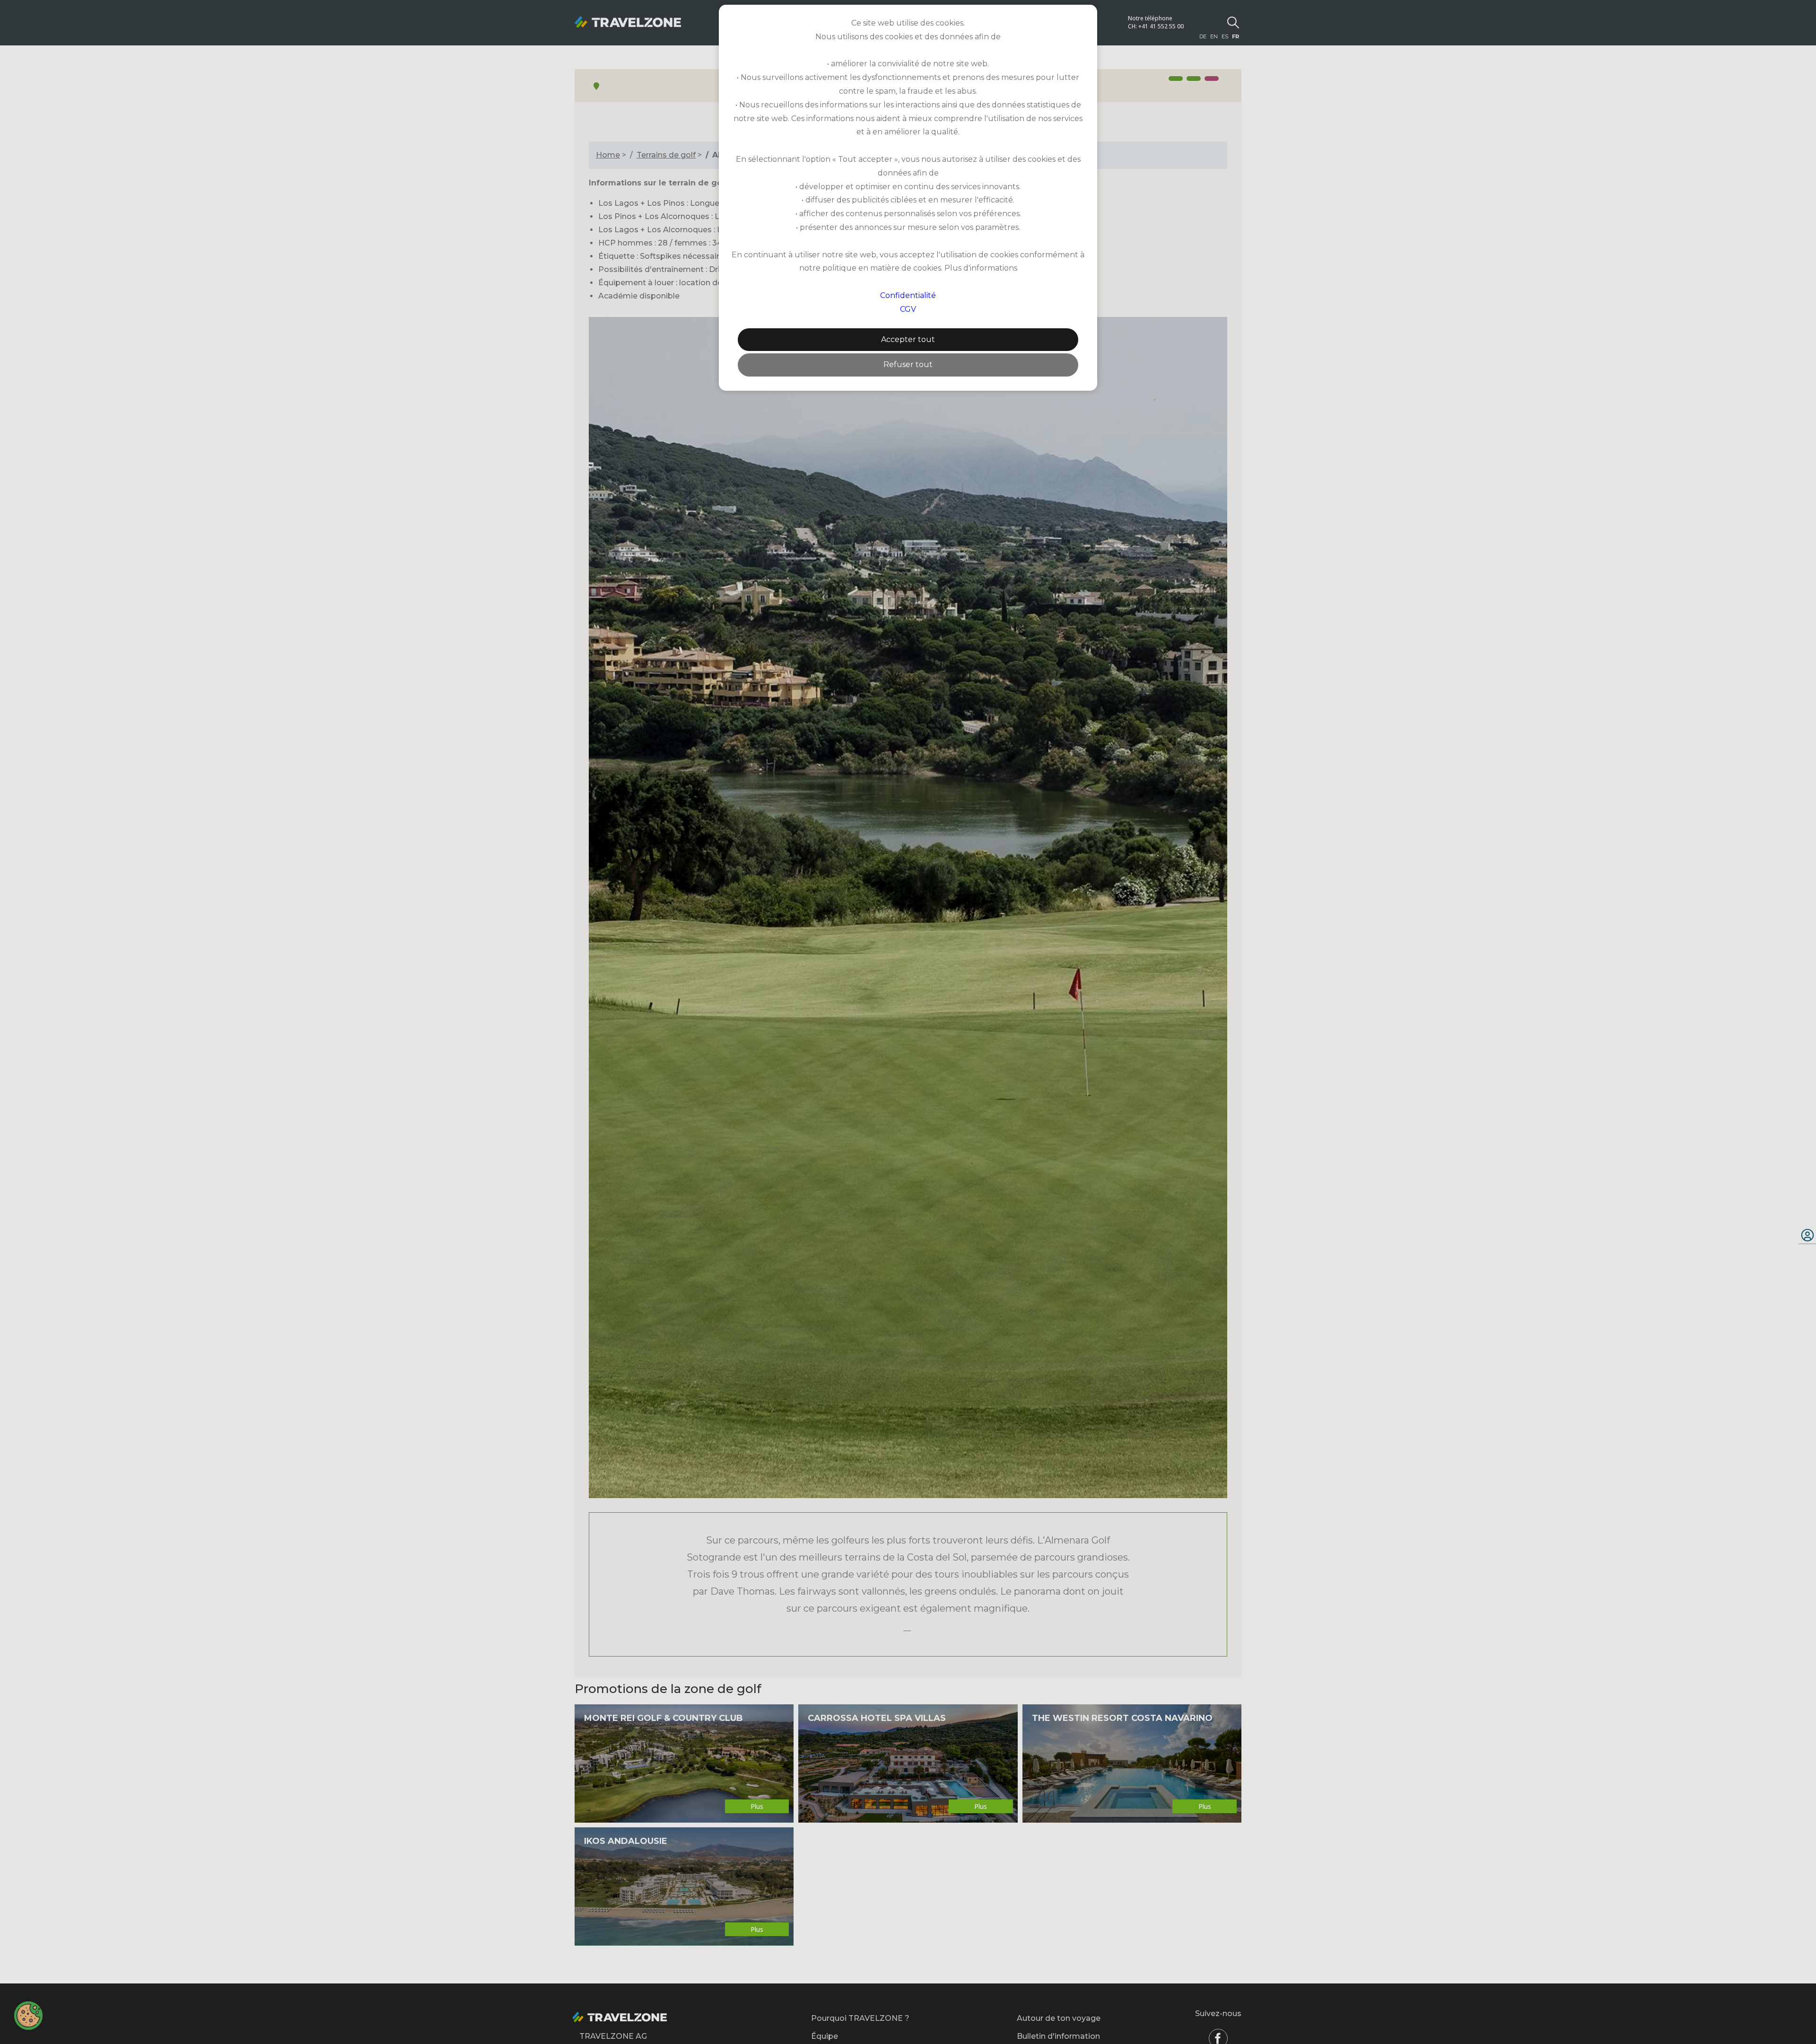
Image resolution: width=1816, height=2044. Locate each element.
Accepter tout (908, 339)
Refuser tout (908, 364)
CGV (908, 309)
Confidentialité (908, 295)
